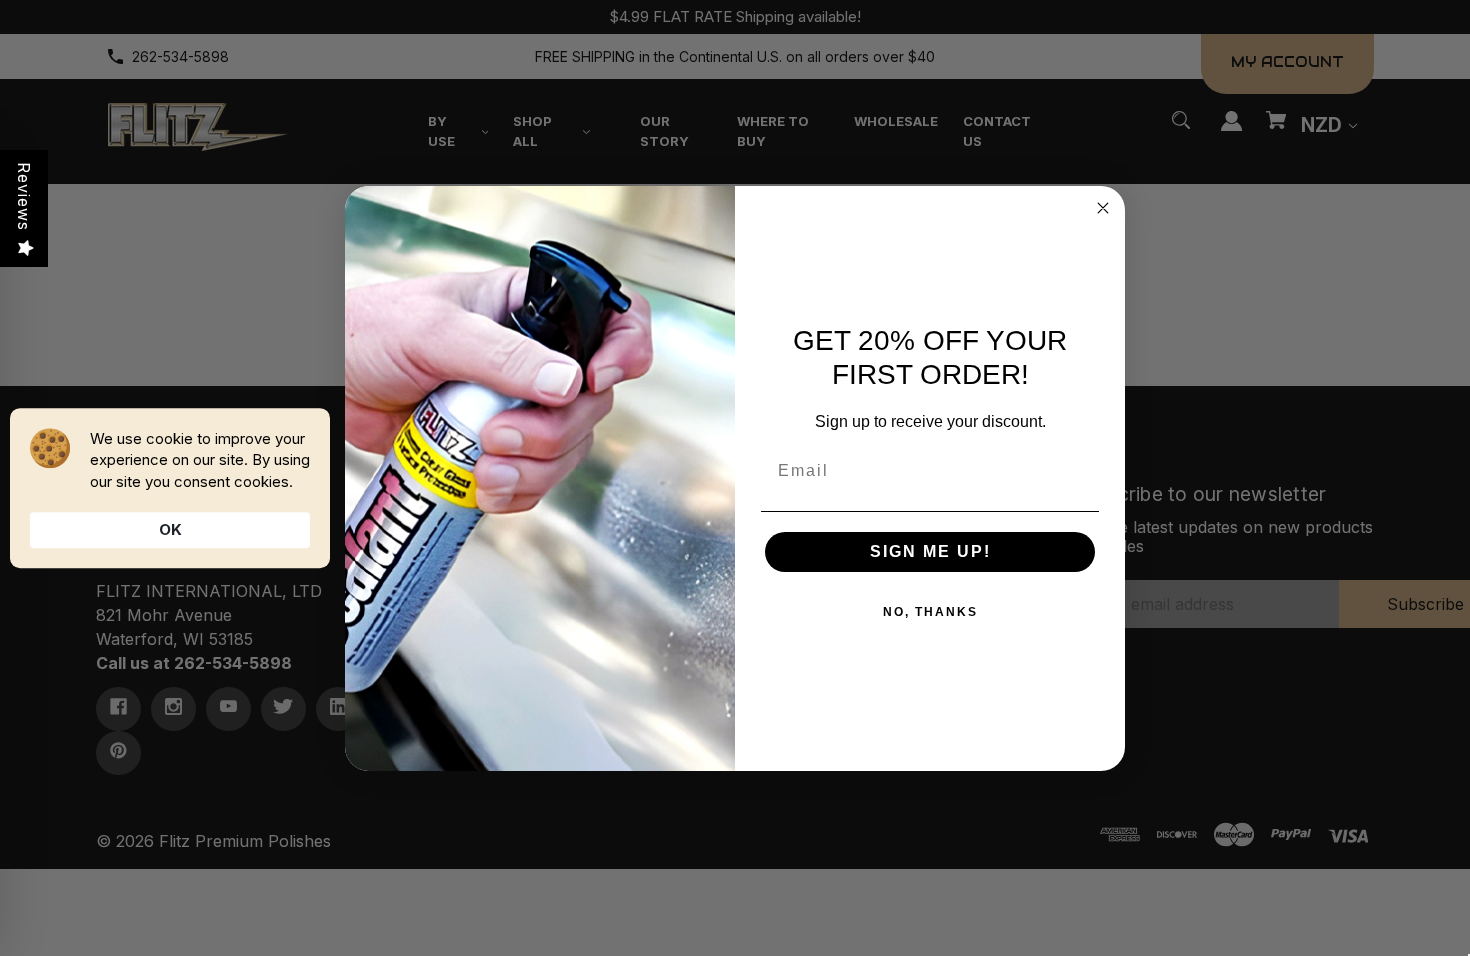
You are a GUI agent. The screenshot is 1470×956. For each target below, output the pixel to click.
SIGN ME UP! (930, 551)
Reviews (24, 196)
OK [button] (170, 529)
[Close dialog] (1103, 208)
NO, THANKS (930, 612)
